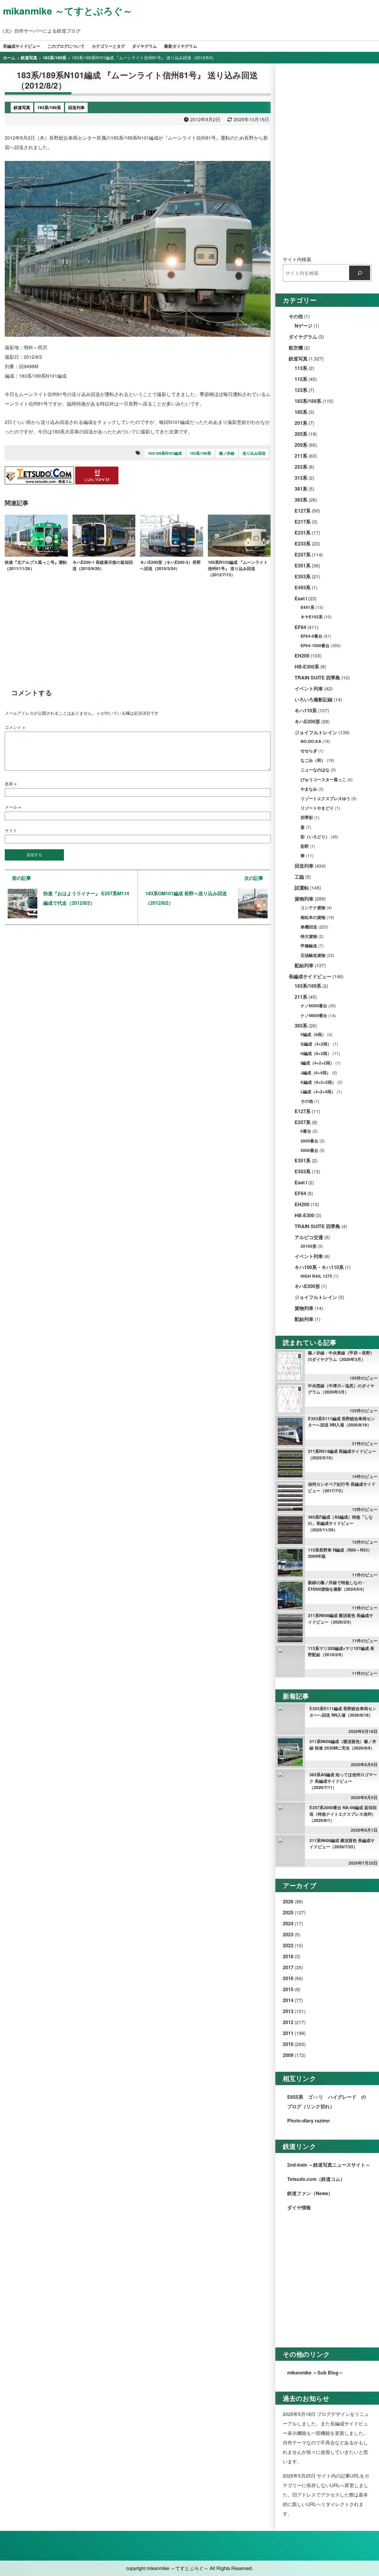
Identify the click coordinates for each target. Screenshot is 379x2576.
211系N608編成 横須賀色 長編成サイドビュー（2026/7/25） (342, 1844)
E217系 (303, 522)
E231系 (303, 533)
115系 (301, 379)
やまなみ (309, 789)
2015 (288, 1989)
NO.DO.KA (311, 741)
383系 (301, 500)
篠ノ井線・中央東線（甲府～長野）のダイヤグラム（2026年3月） (341, 1356)
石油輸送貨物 (313, 955)
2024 (288, 1923)
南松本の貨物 (313, 917)
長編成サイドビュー (22, 46)
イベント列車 (309, 688)
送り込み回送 (254, 453)
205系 (301, 434)
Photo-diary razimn (309, 2121)
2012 (288, 2022)
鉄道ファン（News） (310, 2193)
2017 (288, 1967)
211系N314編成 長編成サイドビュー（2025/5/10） (342, 1454)
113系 (301, 368)
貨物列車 (304, 899)
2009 (288, 2055)
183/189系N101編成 (165, 453)
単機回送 (309, 927)
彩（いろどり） (315, 837)
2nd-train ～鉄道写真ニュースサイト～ (329, 2165)
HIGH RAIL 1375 (316, 1276)
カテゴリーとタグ (108, 46)
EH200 (302, 656)
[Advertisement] (138, 629)
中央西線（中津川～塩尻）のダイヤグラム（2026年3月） (341, 1389)
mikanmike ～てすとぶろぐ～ (68, 11)
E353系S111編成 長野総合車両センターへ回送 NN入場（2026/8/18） (341, 1422)
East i (301, 598)
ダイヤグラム (144, 46)
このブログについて (66, 46)
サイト (11, 830)
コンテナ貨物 (313, 908)
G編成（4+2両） (316, 1044)
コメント (15, 727)
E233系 (303, 544)
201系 (301, 423)
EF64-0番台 (311, 636)
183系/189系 (200, 453)
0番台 (306, 1131)
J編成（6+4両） (316, 1073)
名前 (11, 783)
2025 (288, 1912)
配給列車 (304, 965)
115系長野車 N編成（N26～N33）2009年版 (340, 1553)
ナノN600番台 (314, 1015)
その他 (296, 316)
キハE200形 (307, 721)
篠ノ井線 (227, 453)
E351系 (303, 565)
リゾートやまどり (317, 808)
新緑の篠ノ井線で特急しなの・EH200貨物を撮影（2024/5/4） (337, 1586)
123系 (301, 390)
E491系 (307, 607)
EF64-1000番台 (315, 645)
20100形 (309, 1246)
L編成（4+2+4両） (318, 1092)
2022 (288, 1945)
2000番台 (309, 1141)
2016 (288, 1978)
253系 (301, 467)
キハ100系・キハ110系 (319, 1267)
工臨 (299, 877)
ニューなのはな (315, 770)
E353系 (303, 576)
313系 (301, 478)
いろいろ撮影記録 (314, 699)
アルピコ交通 (309, 1237)
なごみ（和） (313, 760)
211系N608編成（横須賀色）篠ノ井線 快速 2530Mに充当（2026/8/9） (343, 1745)
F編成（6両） (313, 1034)
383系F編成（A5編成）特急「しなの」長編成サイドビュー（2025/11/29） (340, 1523)
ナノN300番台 (314, 1006)
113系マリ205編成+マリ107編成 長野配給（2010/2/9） (341, 1651)
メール (13, 807)
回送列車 (304, 866)
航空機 (296, 348)
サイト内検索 (297, 259)
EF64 (300, 627)
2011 (288, 2033)
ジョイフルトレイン (316, 732)
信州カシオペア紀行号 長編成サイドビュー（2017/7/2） (342, 1487)
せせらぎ (309, 751)
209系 (301, 445)
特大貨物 (309, 936)
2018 (288, 1956)
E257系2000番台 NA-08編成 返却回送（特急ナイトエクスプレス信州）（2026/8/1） (343, 1814)
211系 (301, 456)
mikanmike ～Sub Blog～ (315, 2372)
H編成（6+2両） (316, 1053)
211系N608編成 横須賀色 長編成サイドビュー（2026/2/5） (341, 1619)
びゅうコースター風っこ (323, 779)
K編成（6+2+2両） (318, 1082)
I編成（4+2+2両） (317, 1063)
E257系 (303, 554)
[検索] (360, 273)
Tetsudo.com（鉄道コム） (316, 2179)
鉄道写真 (298, 359)
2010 (288, 2044)
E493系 (303, 587)
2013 (288, 2011)
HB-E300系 (307, 667)
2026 (288, 1901)
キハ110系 (306, 710)
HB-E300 (305, 1215)
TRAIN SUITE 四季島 (317, 677)
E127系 (303, 511)
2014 (288, 2000)
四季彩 (307, 817)
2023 (288, 1934)
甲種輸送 (309, 946)
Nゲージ (303, 326)
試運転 (302, 888)
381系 (301, 489)
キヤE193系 (312, 617)
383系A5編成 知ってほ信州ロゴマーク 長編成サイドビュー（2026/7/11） (343, 1781)
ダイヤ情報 (299, 2207)
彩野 (305, 846)
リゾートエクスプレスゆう (325, 798)
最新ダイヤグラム (181, 46)
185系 (301, 412)
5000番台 (309, 1150)
